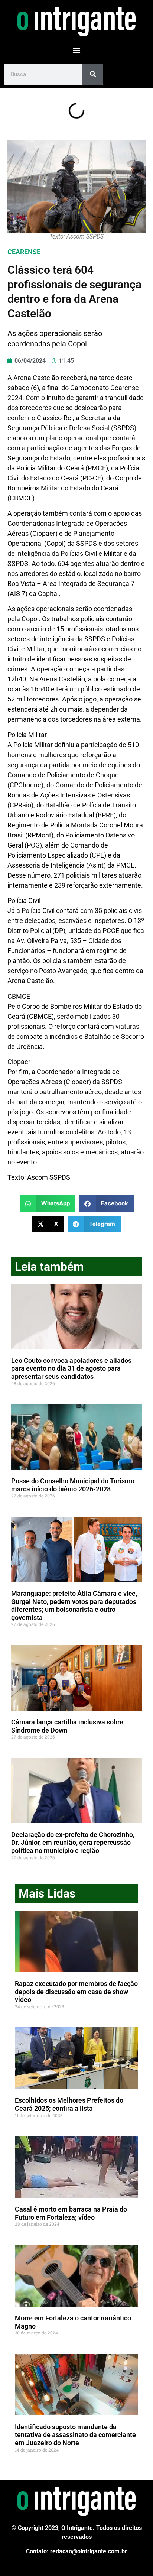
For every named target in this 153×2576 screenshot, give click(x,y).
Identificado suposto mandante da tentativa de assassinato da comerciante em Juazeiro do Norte (75, 2435)
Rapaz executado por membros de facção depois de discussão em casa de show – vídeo (76, 1992)
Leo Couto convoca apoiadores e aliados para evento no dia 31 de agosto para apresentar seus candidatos (71, 1368)
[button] (77, 50)
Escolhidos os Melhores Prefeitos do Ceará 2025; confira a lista (69, 2104)
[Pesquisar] (93, 74)
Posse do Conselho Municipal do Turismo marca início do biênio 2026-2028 (73, 1485)
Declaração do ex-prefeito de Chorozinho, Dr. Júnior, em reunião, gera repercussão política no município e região (73, 1843)
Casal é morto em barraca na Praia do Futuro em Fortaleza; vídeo (71, 2213)
